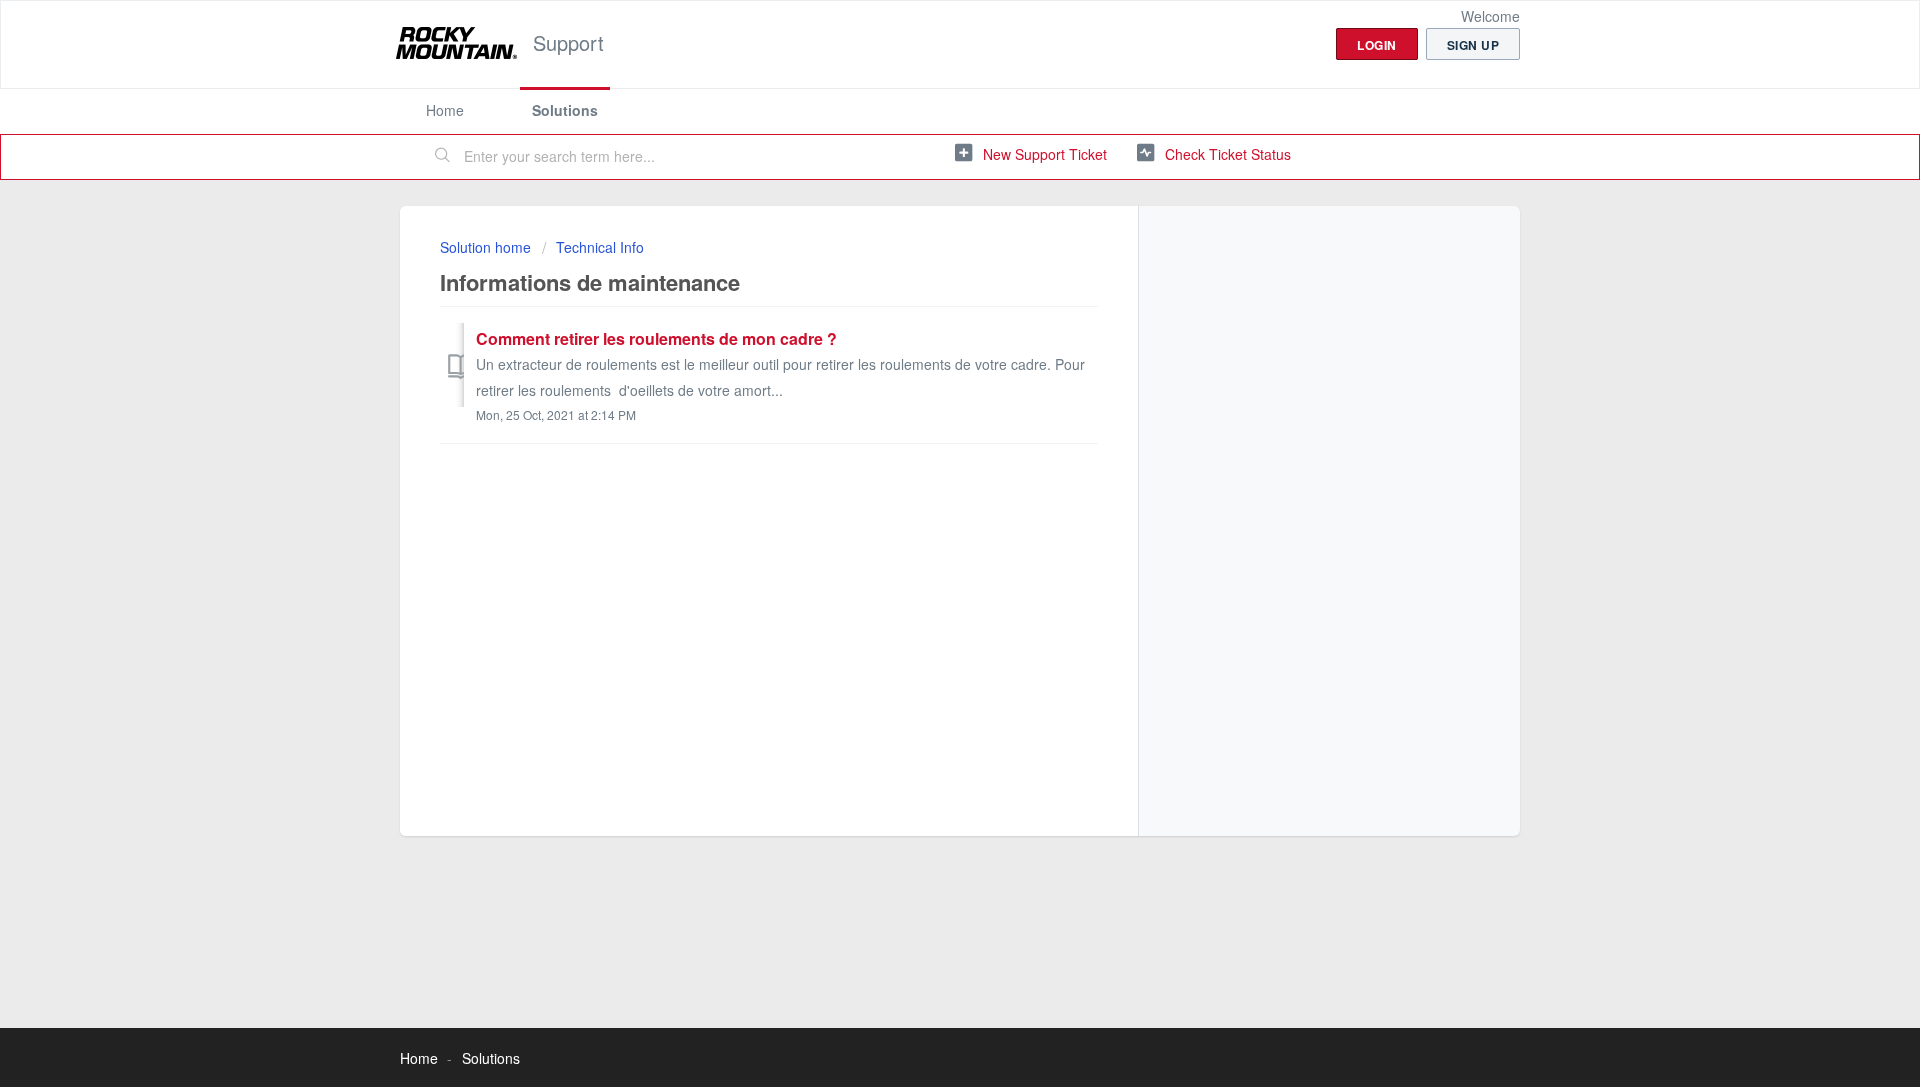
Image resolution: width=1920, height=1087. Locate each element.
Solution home (487, 247)
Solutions (565, 110)
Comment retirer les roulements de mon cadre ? (656, 338)
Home (445, 110)
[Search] (443, 157)
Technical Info (600, 247)
